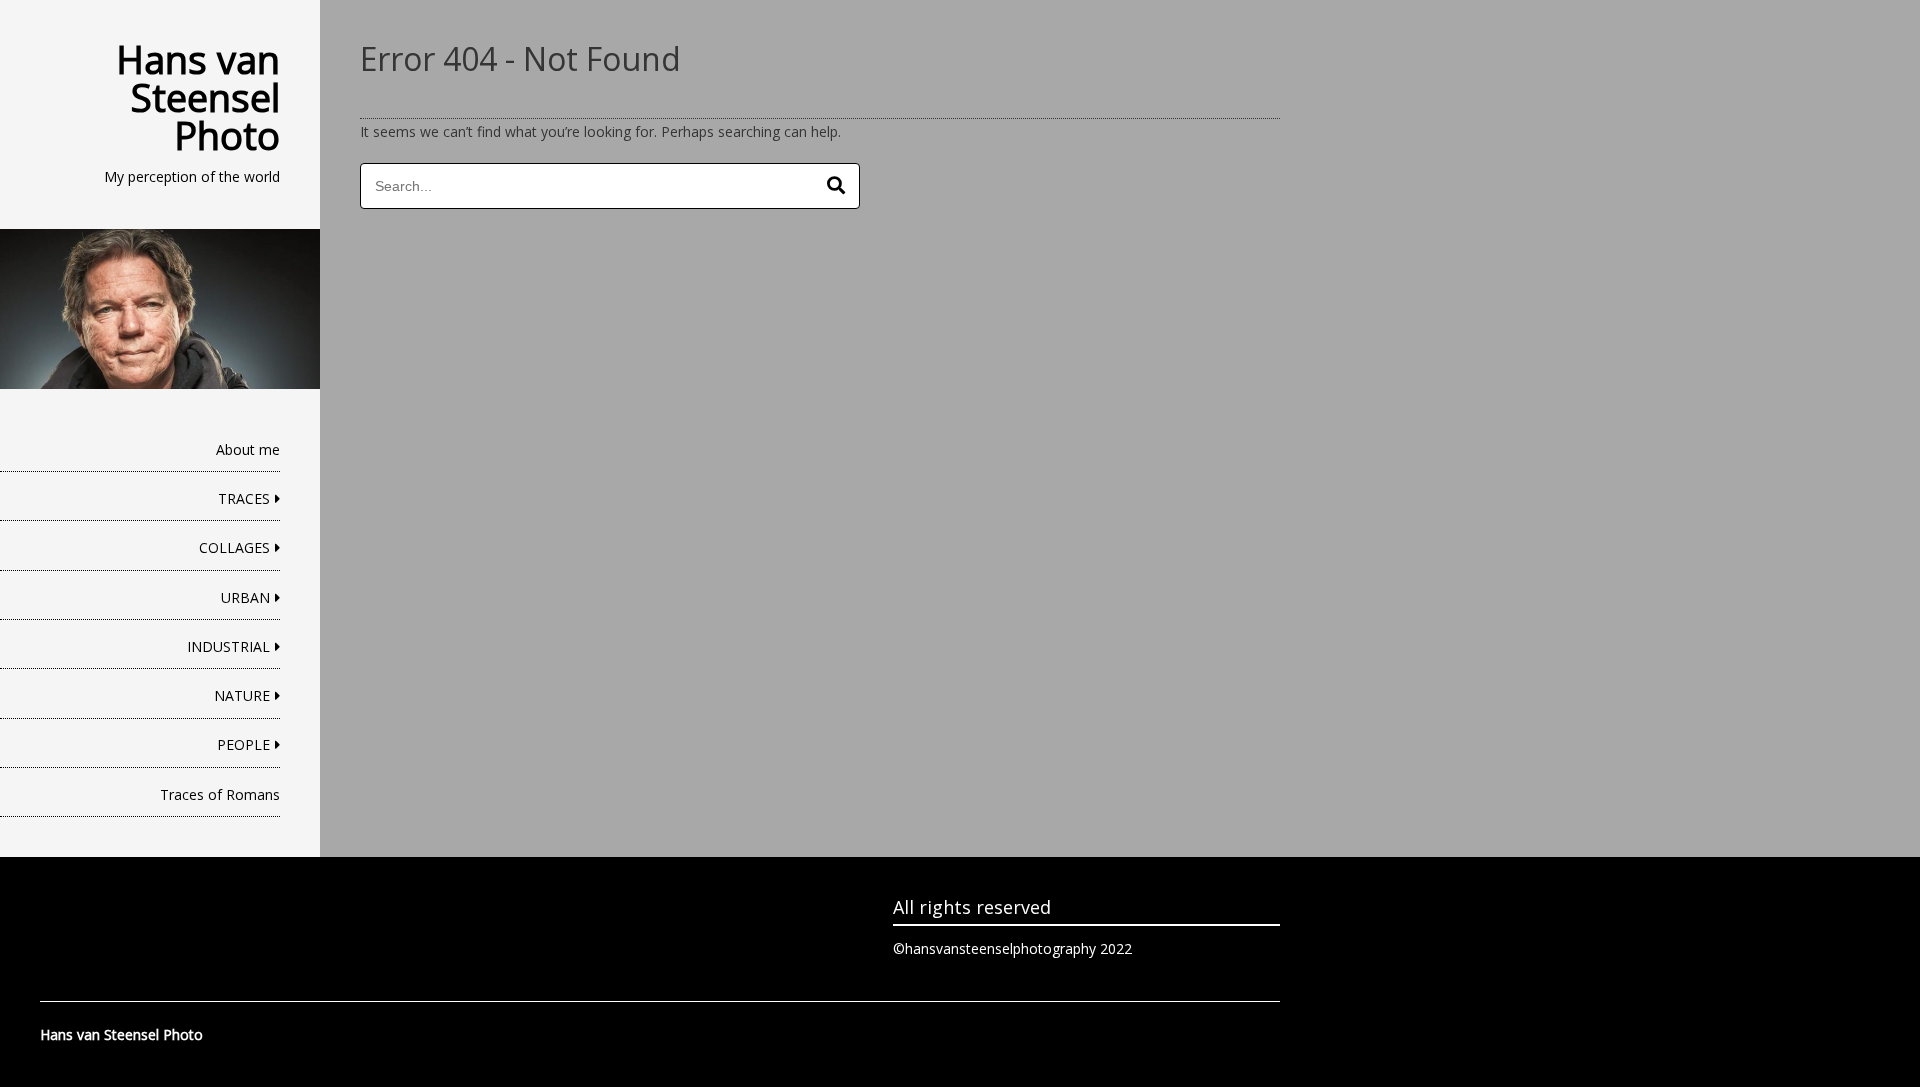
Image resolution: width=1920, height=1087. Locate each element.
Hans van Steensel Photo (198, 97)
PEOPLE (243, 744)
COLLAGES (234, 547)
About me (248, 449)
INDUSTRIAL (228, 646)
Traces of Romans (220, 794)
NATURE (242, 695)
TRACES (244, 498)
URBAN (245, 597)
